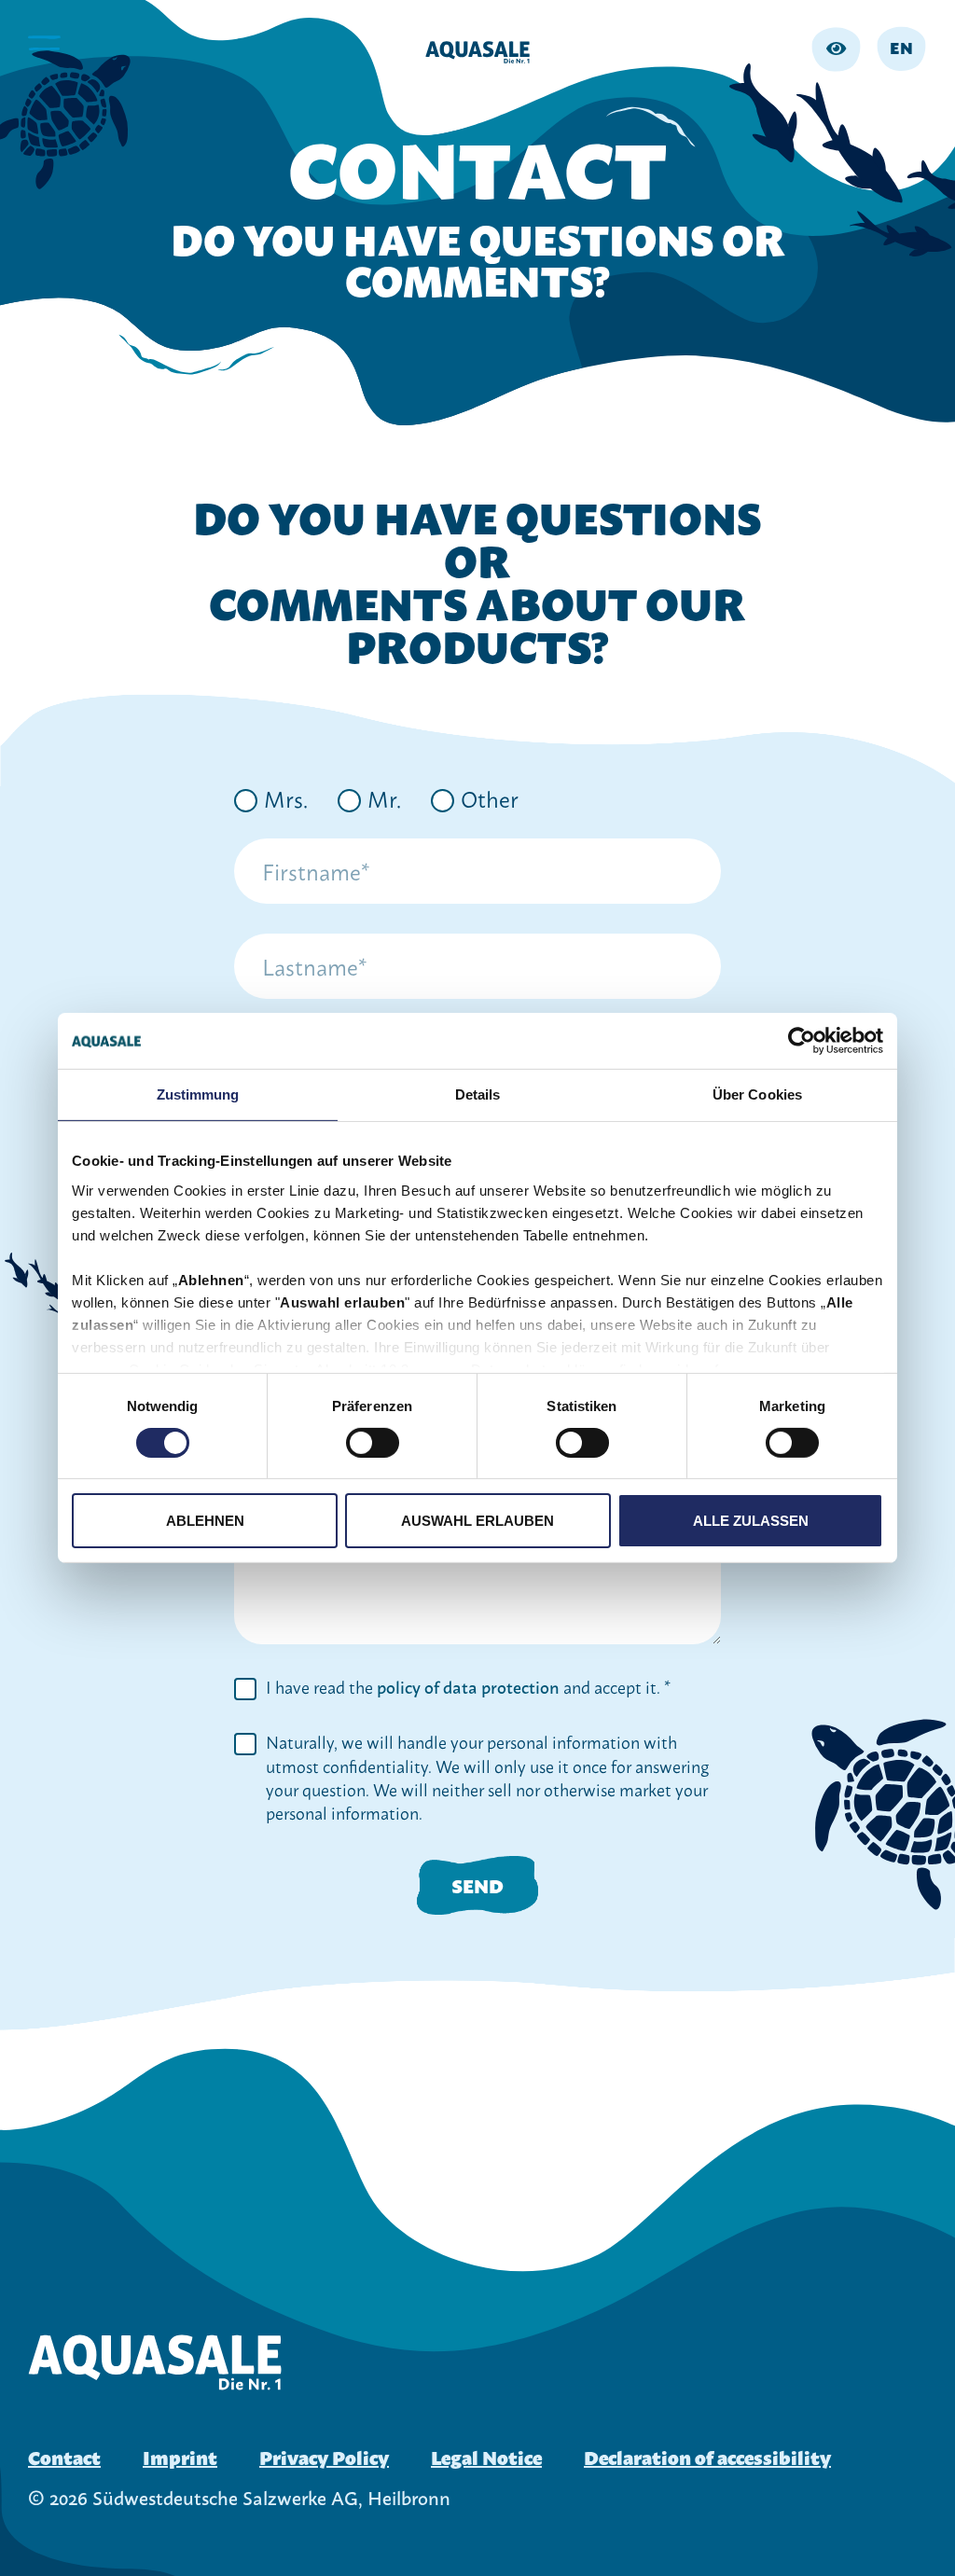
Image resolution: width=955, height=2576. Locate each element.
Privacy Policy (324, 2457)
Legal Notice (486, 2457)
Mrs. (286, 797)
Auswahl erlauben (477, 1521)
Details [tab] (478, 1094)
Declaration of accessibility (707, 2457)
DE (902, 84)
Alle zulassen (751, 1521)
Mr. (384, 797)
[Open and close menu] (43, 44)
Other (490, 797)
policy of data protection (468, 1687)
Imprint (180, 2457)
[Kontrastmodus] (836, 49)
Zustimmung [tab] (198, 1094)
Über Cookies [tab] (757, 1094)
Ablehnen (205, 1521)
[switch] (373, 1443)
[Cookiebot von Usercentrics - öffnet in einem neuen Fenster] (802, 1041)
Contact (64, 2457)
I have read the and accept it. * (468, 1687)
